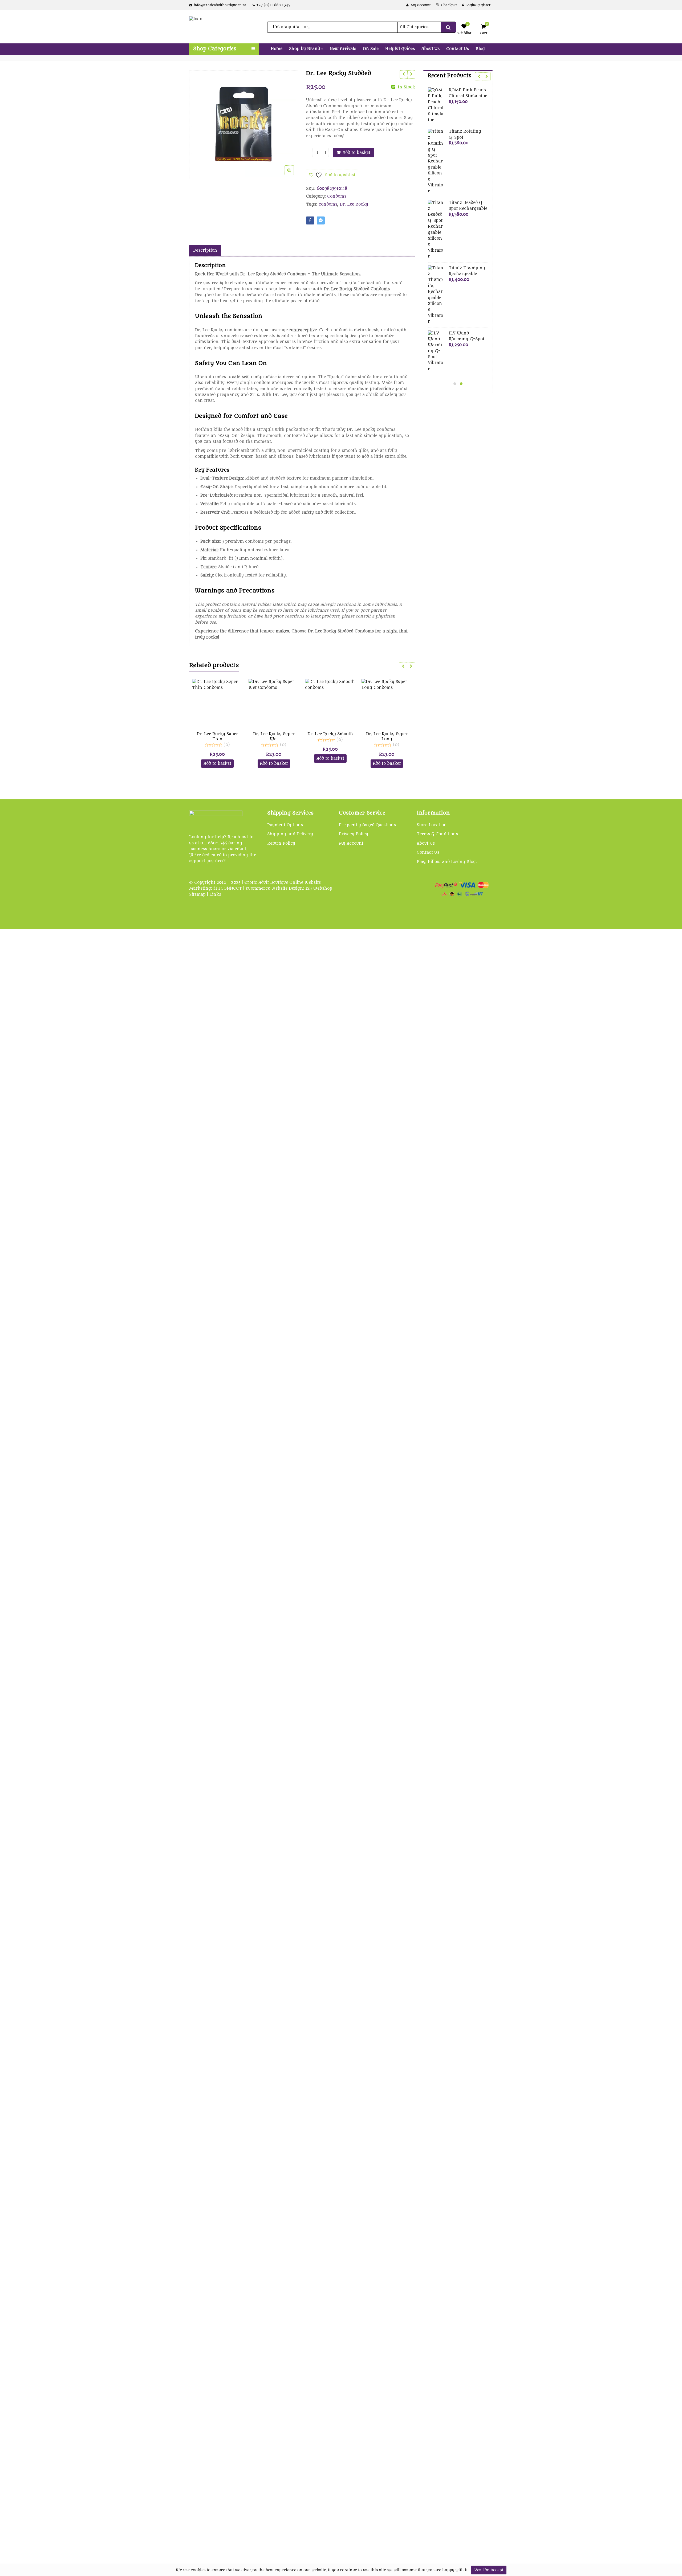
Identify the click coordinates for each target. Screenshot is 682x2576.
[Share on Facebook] (310, 220)
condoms (328, 204)
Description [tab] (205, 250)
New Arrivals (343, 49)
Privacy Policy (354, 834)
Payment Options (285, 825)
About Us (431, 49)
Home (277, 49)
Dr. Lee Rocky (354, 204)
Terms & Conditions (437, 834)
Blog (480, 49)
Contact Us (458, 49)
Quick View (220, 734)
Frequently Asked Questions (367, 825)
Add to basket (356, 153)
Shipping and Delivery (290, 834)
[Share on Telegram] (321, 220)
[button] (293, 174)
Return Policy (281, 843)
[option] (244, 125)
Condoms (337, 196)
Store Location (432, 825)
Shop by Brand (305, 49)
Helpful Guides (400, 49)
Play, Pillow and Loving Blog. (447, 862)
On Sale (371, 49)
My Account (351, 843)
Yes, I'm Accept (489, 2570)
